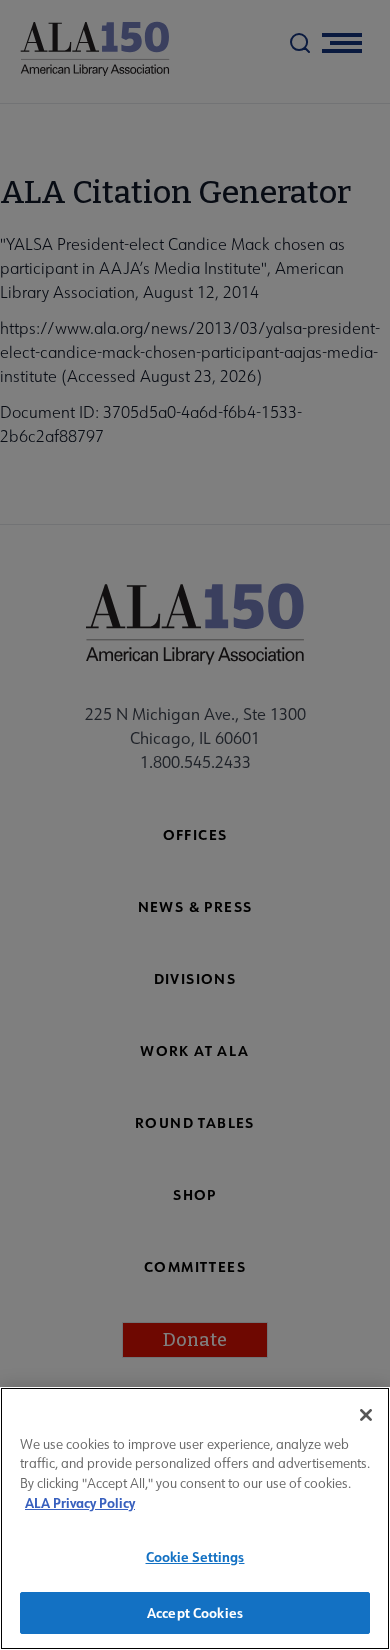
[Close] (366, 1415)
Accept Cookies (195, 1612)
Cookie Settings (195, 1556)
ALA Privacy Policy (80, 1502)
